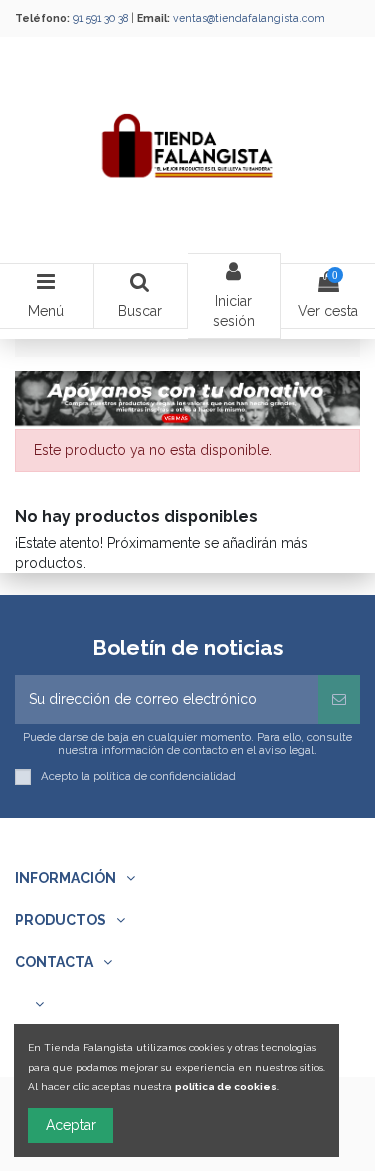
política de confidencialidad (164, 776)
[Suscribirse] (339, 699)
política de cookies (226, 1086)
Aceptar (71, 1125)
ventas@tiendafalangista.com (249, 18)
